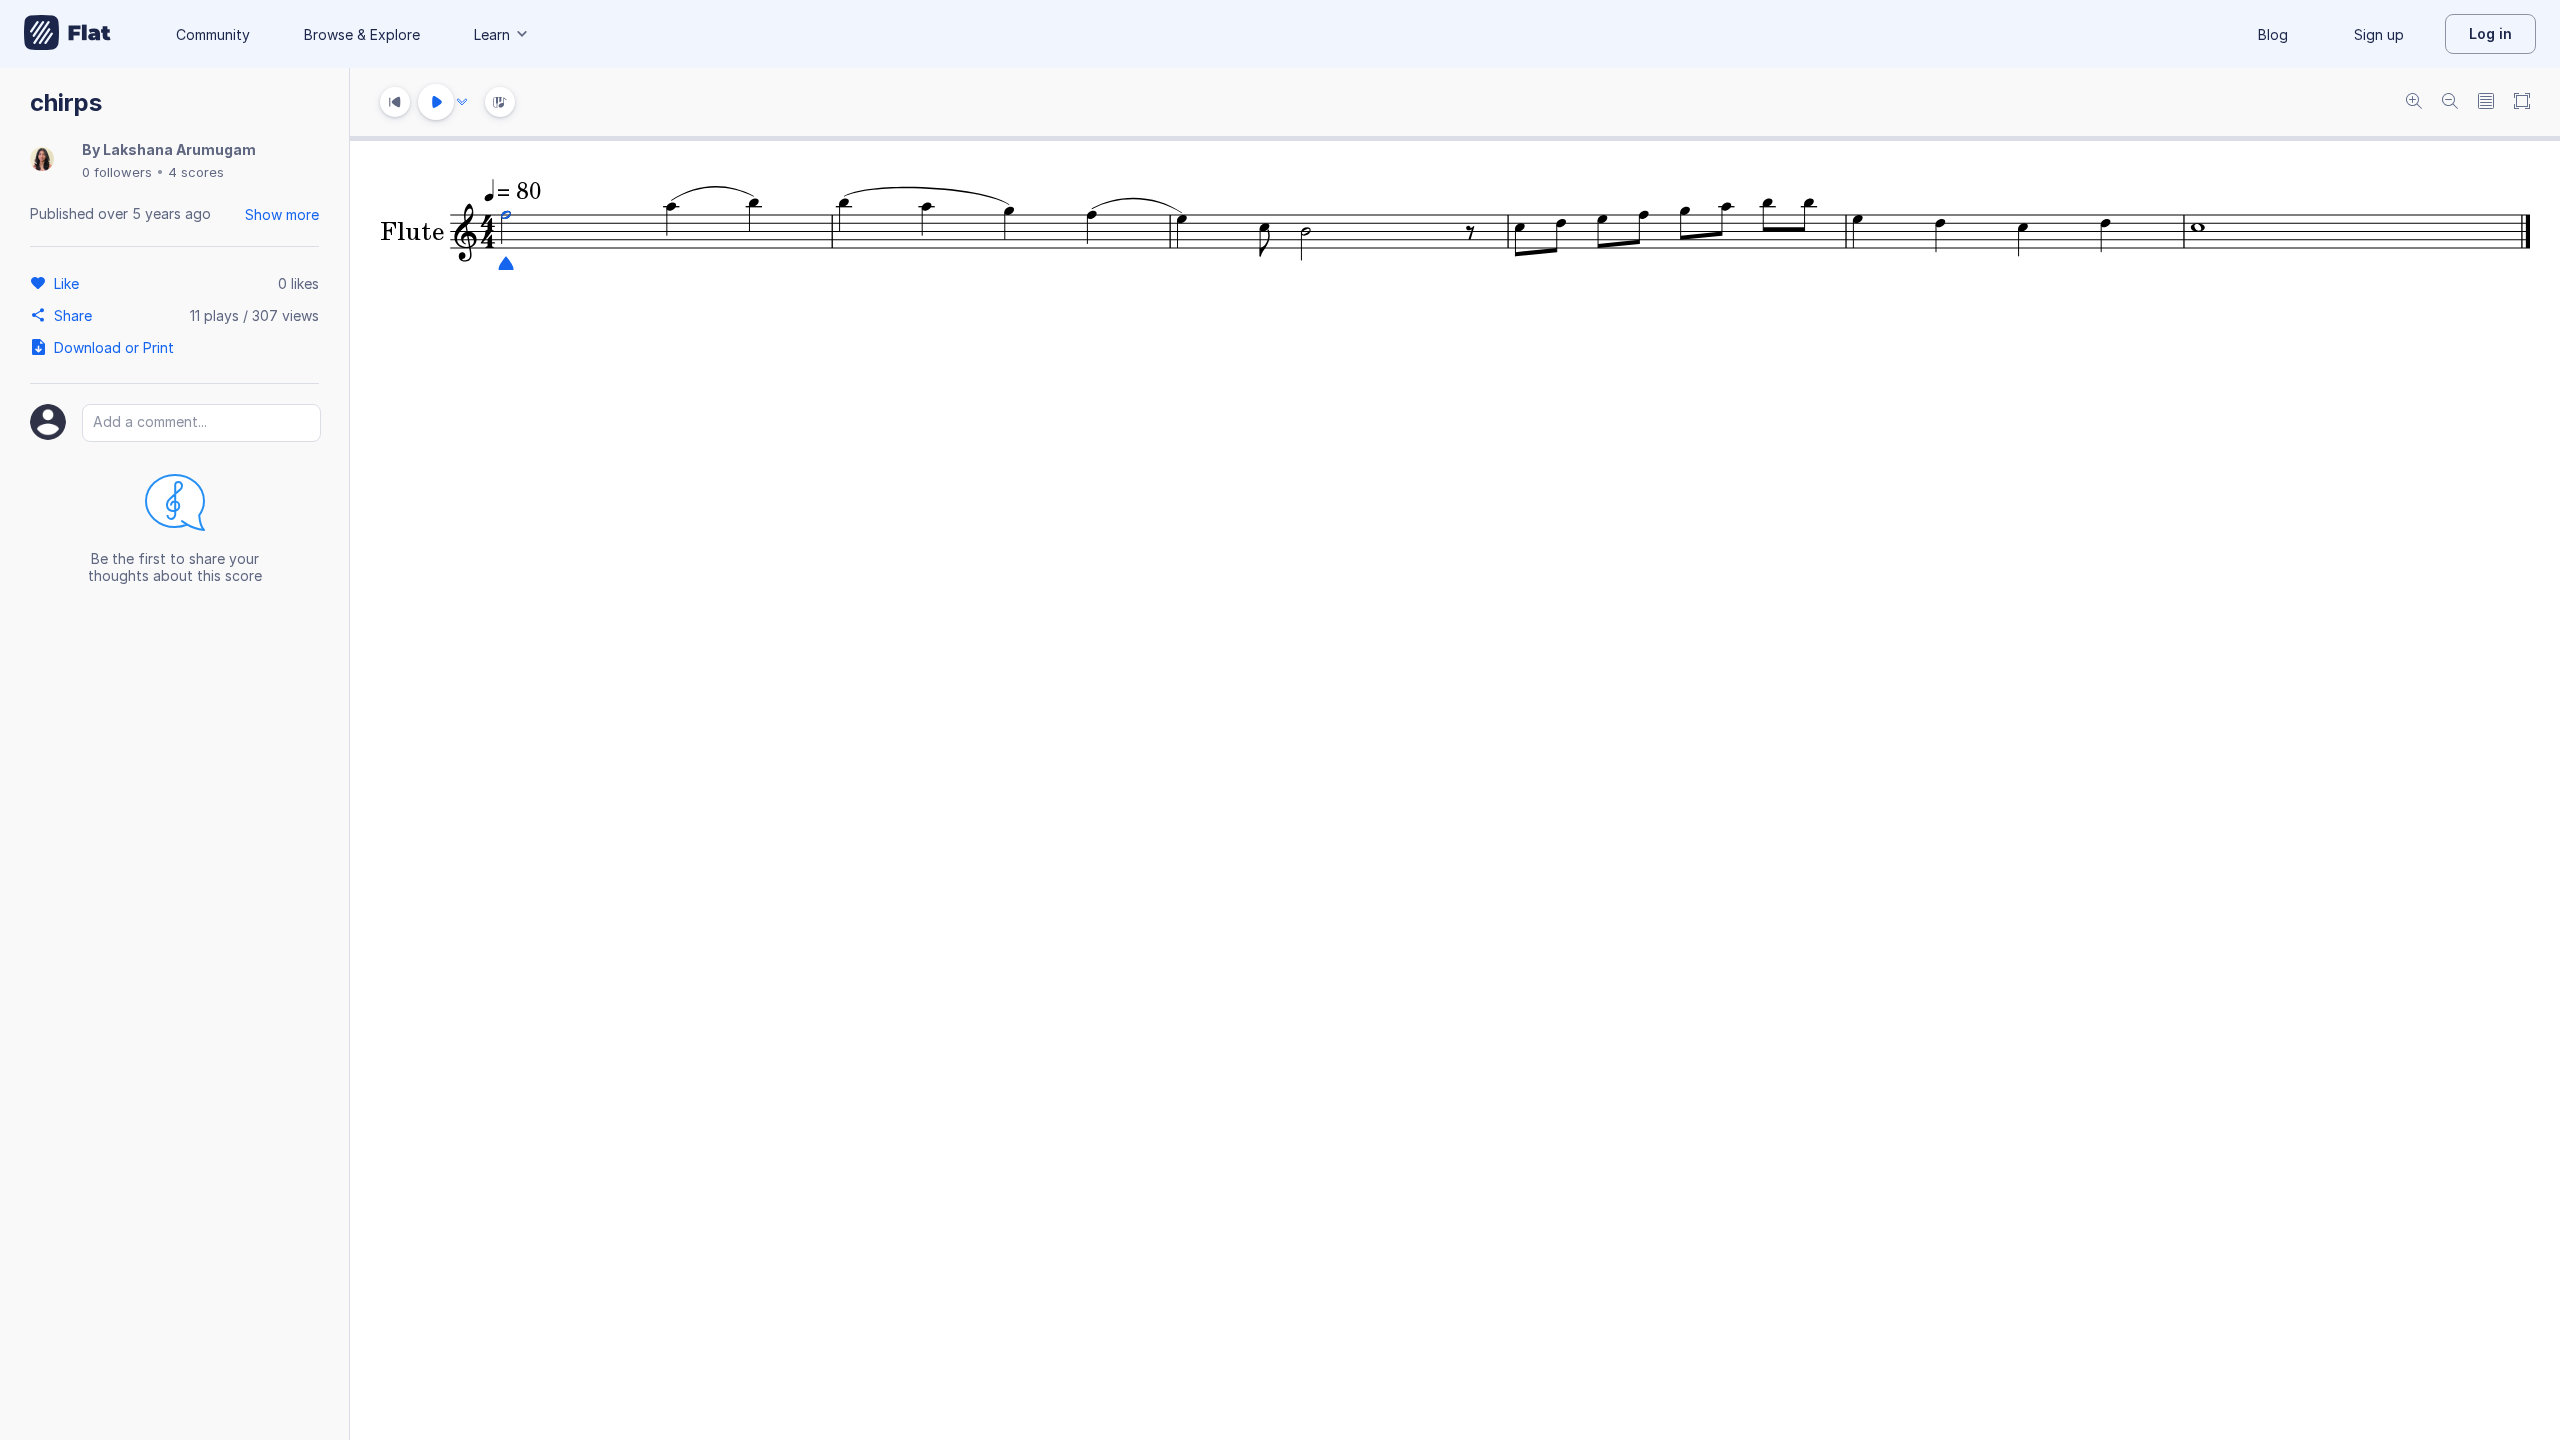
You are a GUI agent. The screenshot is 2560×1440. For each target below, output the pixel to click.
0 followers (117, 172)
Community (213, 34)
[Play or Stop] (436, 102)
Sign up (2379, 34)
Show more (282, 214)
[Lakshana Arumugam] (42, 160)
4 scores (196, 172)
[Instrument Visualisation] (500, 102)
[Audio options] (462, 102)
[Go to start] (395, 102)
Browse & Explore (362, 34)
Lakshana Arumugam (179, 149)
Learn (492, 34)
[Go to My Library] (67, 34)
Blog (2273, 34)
